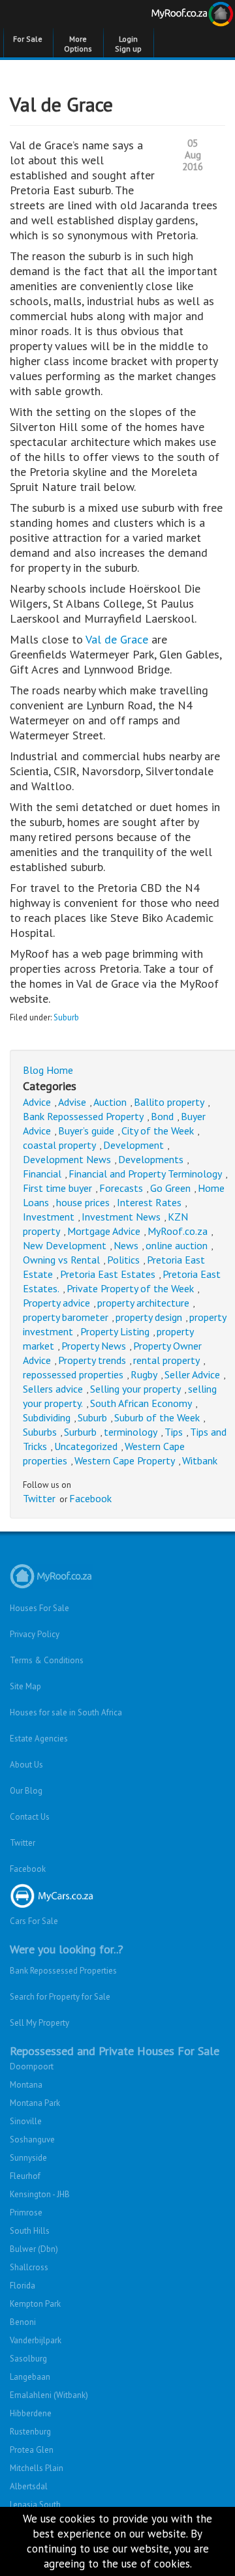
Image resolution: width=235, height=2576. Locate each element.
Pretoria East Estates (108, 1274)
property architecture (143, 1303)
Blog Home (48, 1070)
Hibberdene (31, 2413)
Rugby (144, 1374)
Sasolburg (28, 2359)
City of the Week (158, 1131)
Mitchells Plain (37, 2468)
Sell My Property (39, 2023)
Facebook (90, 1498)
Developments (151, 1159)
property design (149, 1317)
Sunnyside (28, 2158)
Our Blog (26, 1791)
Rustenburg (30, 2432)
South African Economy (141, 1403)
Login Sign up (128, 44)
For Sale (28, 39)
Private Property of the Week (130, 1288)
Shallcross (29, 2267)
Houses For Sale (39, 1608)
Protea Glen (32, 2450)
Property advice (56, 1303)
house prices (83, 1202)
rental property (166, 1360)
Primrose (26, 2213)
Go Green (170, 1188)
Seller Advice (192, 1374)
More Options (78, 44)
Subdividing (47, 1417)
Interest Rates (149, 1202)
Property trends (92, 1360)
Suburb (66, 1017)
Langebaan (30, 2377)
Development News (67, 1159)
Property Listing (115, 1331)
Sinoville (26, 2121)
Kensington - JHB (40, 2194)
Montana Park (35, 2103)
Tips (174, 1432)
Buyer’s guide (86, 1131)
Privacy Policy (35, 1634)
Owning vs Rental (61, 1260)
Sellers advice (53, 1389)
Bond (162, 1116)
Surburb (80, 1432)
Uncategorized (86, 1446)
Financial (42, 1174)
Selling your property (135, 1389)
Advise (72, 1102)
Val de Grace (117, 639)
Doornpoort (32, 2066)
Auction (110, 1102)
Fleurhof (25, 2176)
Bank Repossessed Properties (63, 1971)
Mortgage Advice (104, 1231)
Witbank (200, 1460)
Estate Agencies (39, 1739)
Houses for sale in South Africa (66, 1712)
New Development (65, 1245)
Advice (37, 1102)
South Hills (30, 2231)
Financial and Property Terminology (145, 1174)
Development (133, 1145)
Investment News (121, 1217)
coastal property (59, 1145)
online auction (177, 1245)
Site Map (25, 1686)
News (126, 1245)
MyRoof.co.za (178, 1231)
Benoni (23, 2322)
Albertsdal (29, 2486)
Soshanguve (32, 2139)
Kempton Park (35, 2304)
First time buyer (57, 1188)
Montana (26, 2085)
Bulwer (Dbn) (34, 2249)
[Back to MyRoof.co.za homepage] (176, 16)
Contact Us (30, 1817)
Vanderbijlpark (36, 2340)
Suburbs (40, 1432)
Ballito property (169, 1102)
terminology (131, 1432)
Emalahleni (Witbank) (49, 2395)
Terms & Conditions (47, 1660)
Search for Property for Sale (60, 1997)
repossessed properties (73, 1374)
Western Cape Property (125, 1460)
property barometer (66, 1317)
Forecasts (121, 1188)
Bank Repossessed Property (83, 1116)
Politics (123, 1260)
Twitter (39, 1498)
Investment (49, 1217)
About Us (26, 1765)
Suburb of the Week (157, 1417)
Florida (23, 2286)
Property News (94, 1346)
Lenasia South (35, 2505)
